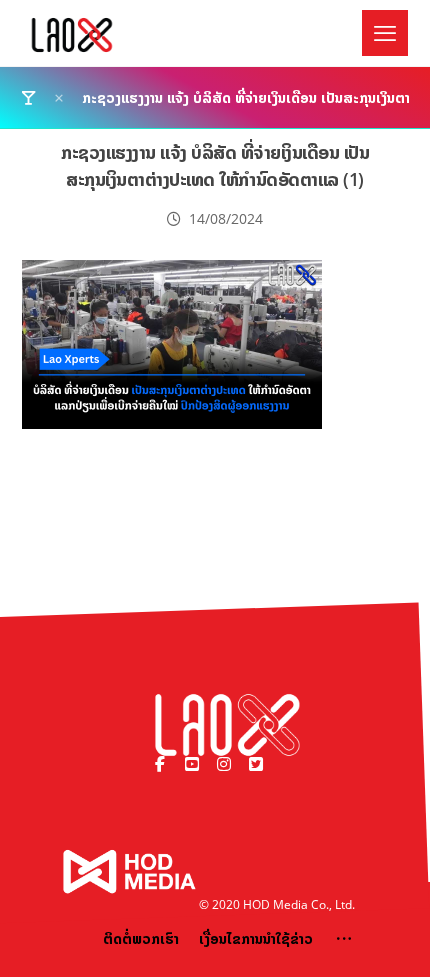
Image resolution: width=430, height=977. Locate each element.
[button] (385, 33)
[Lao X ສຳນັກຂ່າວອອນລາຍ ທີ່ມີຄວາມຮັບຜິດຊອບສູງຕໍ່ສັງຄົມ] (72, 35)
